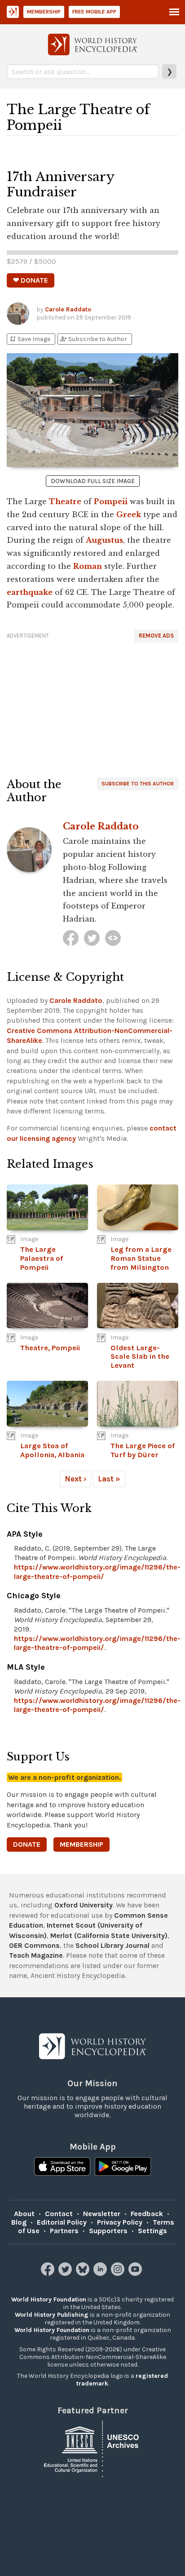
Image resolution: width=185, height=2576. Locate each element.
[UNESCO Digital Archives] (92, 2448)
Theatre (65, 501)
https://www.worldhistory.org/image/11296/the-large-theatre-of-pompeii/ (97, 1572)
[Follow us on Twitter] (66, 2273)
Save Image (30, 339)
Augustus (104, 540)
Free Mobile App (94, 12)
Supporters (108, 2231)
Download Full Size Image (93, 481)
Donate (27, 1844)
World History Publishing (52, 2315)
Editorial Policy (62, 2222)
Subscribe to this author (138, 784)
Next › (75, 1479)
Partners (64, 2231)
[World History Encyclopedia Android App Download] (123, 2168)
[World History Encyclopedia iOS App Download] (62, 2168)
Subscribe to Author (93, 339)
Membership (44, 12)
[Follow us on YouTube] (136, 2273)
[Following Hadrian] (113, 938)
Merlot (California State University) (109, 1935)
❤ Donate (31, 280)
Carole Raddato (68, 309)
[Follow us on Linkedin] (101, 2273)
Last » (109, 1479)
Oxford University (84, 1905)
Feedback (147, 2214)
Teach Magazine (36, 1955)
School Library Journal (112, 1945)
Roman (88, 566)
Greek (129, 514)
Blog (19, 2222)
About (24, 2214)
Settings (152, 2231)
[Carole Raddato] (71, 938)
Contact (59, 2214)
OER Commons (34, 1945)
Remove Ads (156, 636)
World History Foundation (49, 2299)
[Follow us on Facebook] (49, 2273)
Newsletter (102, 2214)
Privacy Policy (120, 2222)
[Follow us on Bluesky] (84, 2273)
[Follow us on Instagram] (119, 2273)
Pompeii (111, 501)
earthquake (30, 592)
